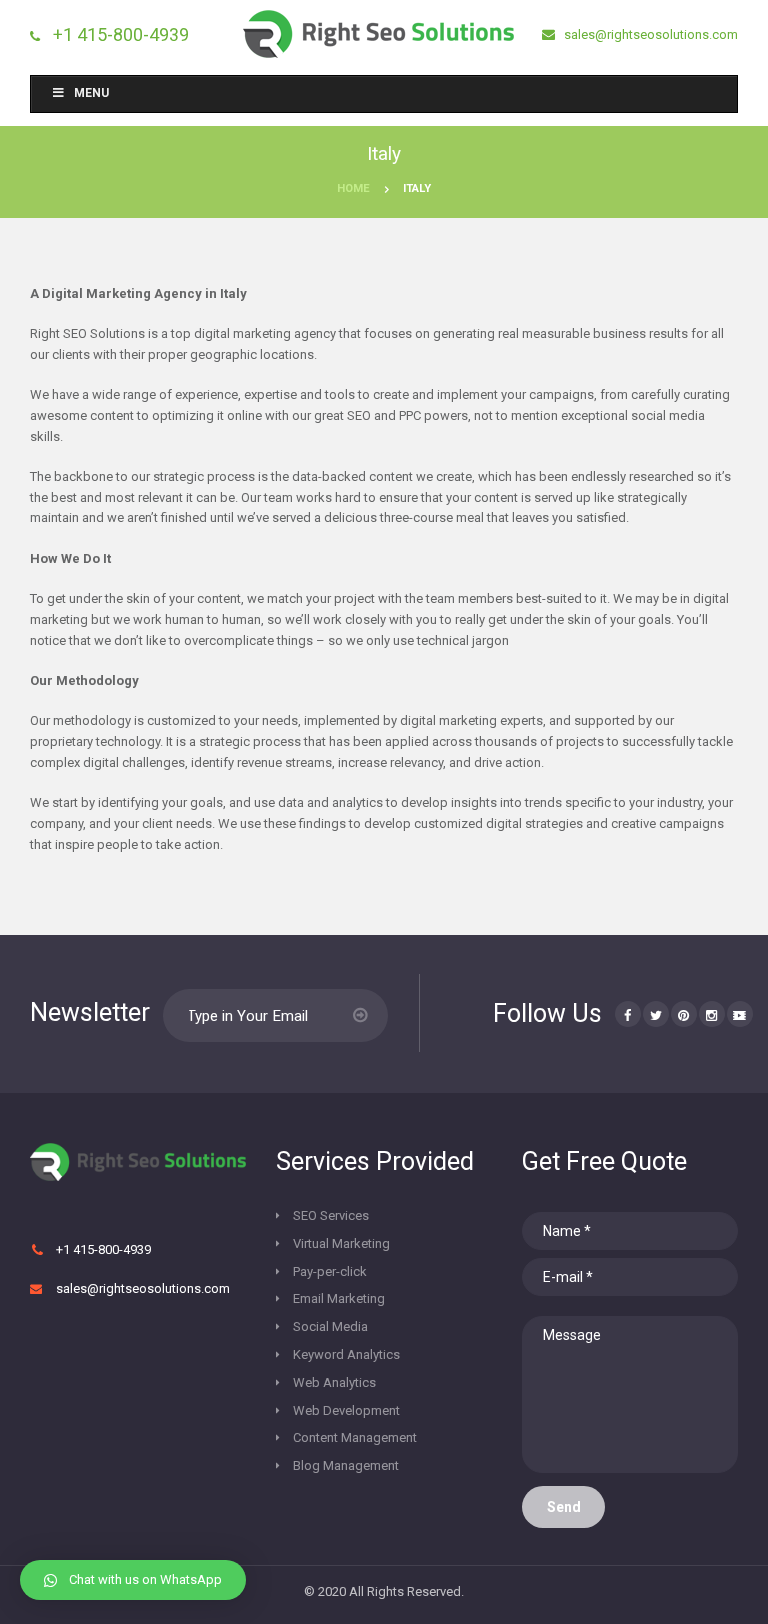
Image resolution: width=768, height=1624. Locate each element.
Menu (91, 93)
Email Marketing (339, 1298)
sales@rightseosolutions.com (649, 34)
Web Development (346, 1410)
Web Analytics (334, 1382)
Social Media (330, 1326)
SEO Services (331, 1215)
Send (564, 1507)
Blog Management (346, 1465)
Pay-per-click (330, 1271)
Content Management (355, 1437)
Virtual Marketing (341, 1243)
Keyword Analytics (346, 1354)
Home (353, 188)
